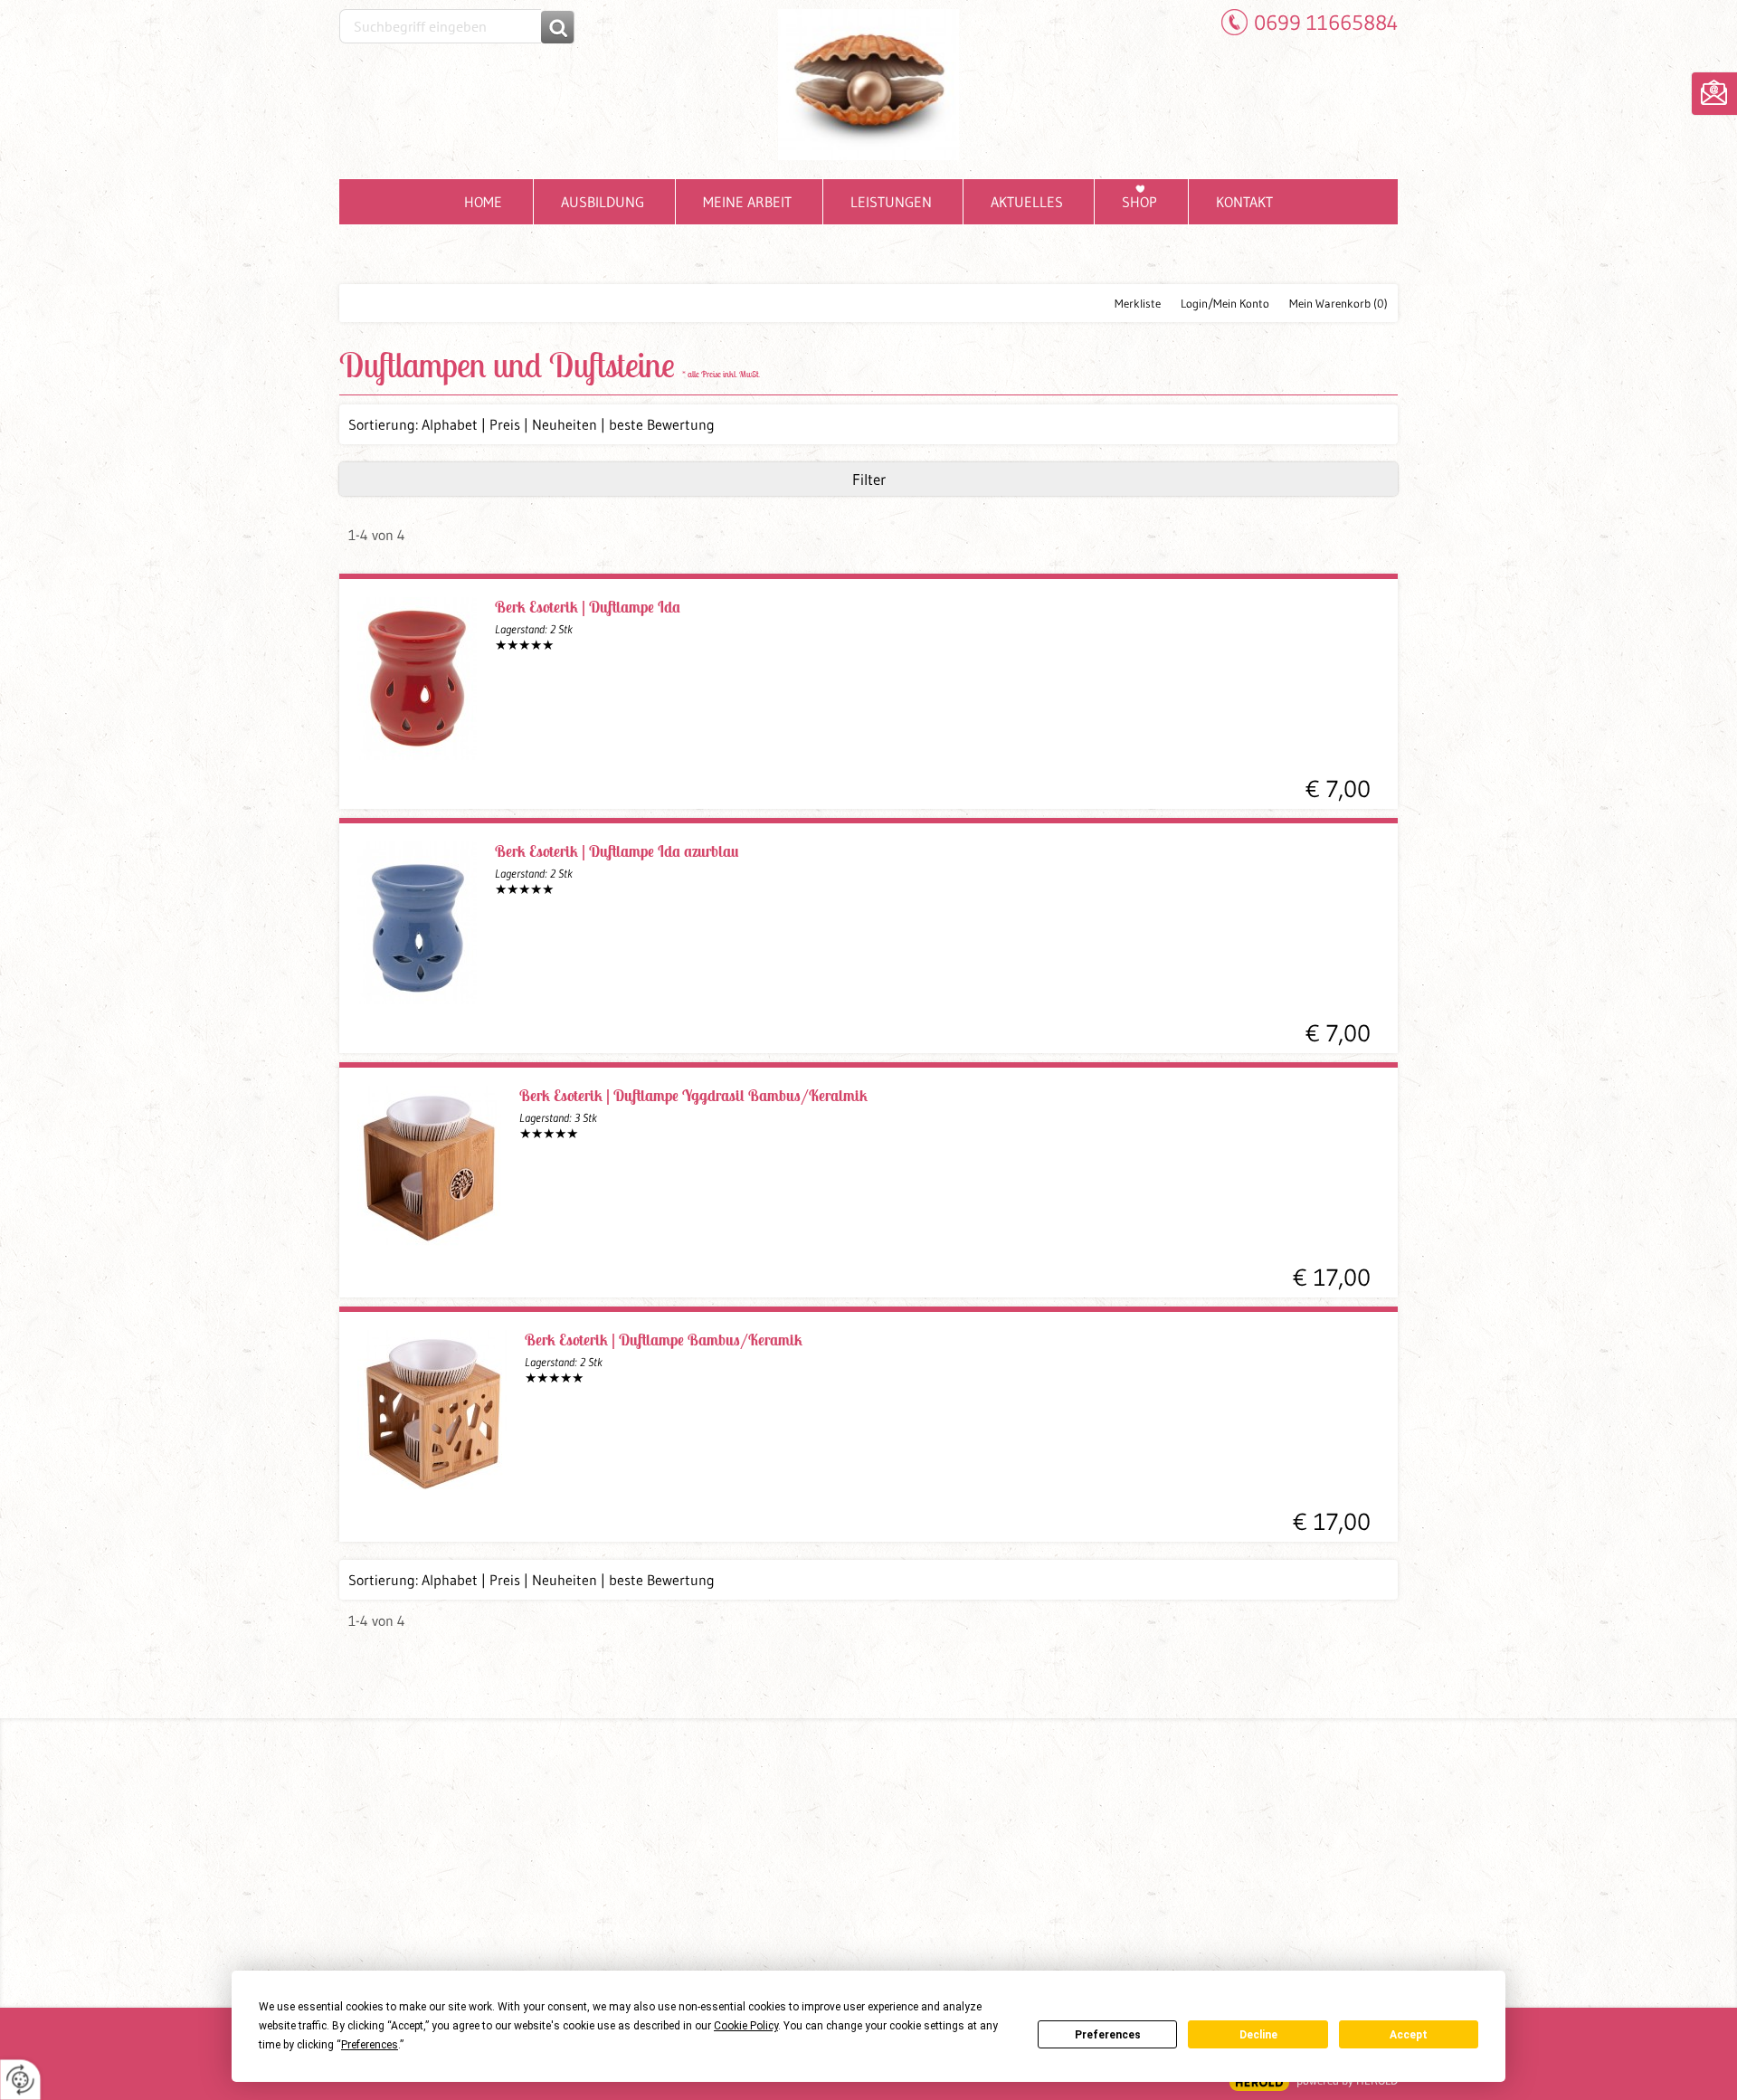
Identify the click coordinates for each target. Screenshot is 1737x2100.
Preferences (1108, 2035)
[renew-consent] (20, 2080)
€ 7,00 (1338, 789)
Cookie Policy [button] (746, 2026)
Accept (1409, 2035)
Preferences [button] (370, 2045)
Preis (505, 424)
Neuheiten (565, 424)
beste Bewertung (662, 424)
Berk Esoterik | (588, 607)
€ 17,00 (1332, 1278)
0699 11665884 (1326, 22)
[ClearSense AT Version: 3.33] (1259, 2082)
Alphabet (450, 424)
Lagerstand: (534, 629)
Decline (1258, 2035)
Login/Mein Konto (1225, 303)
